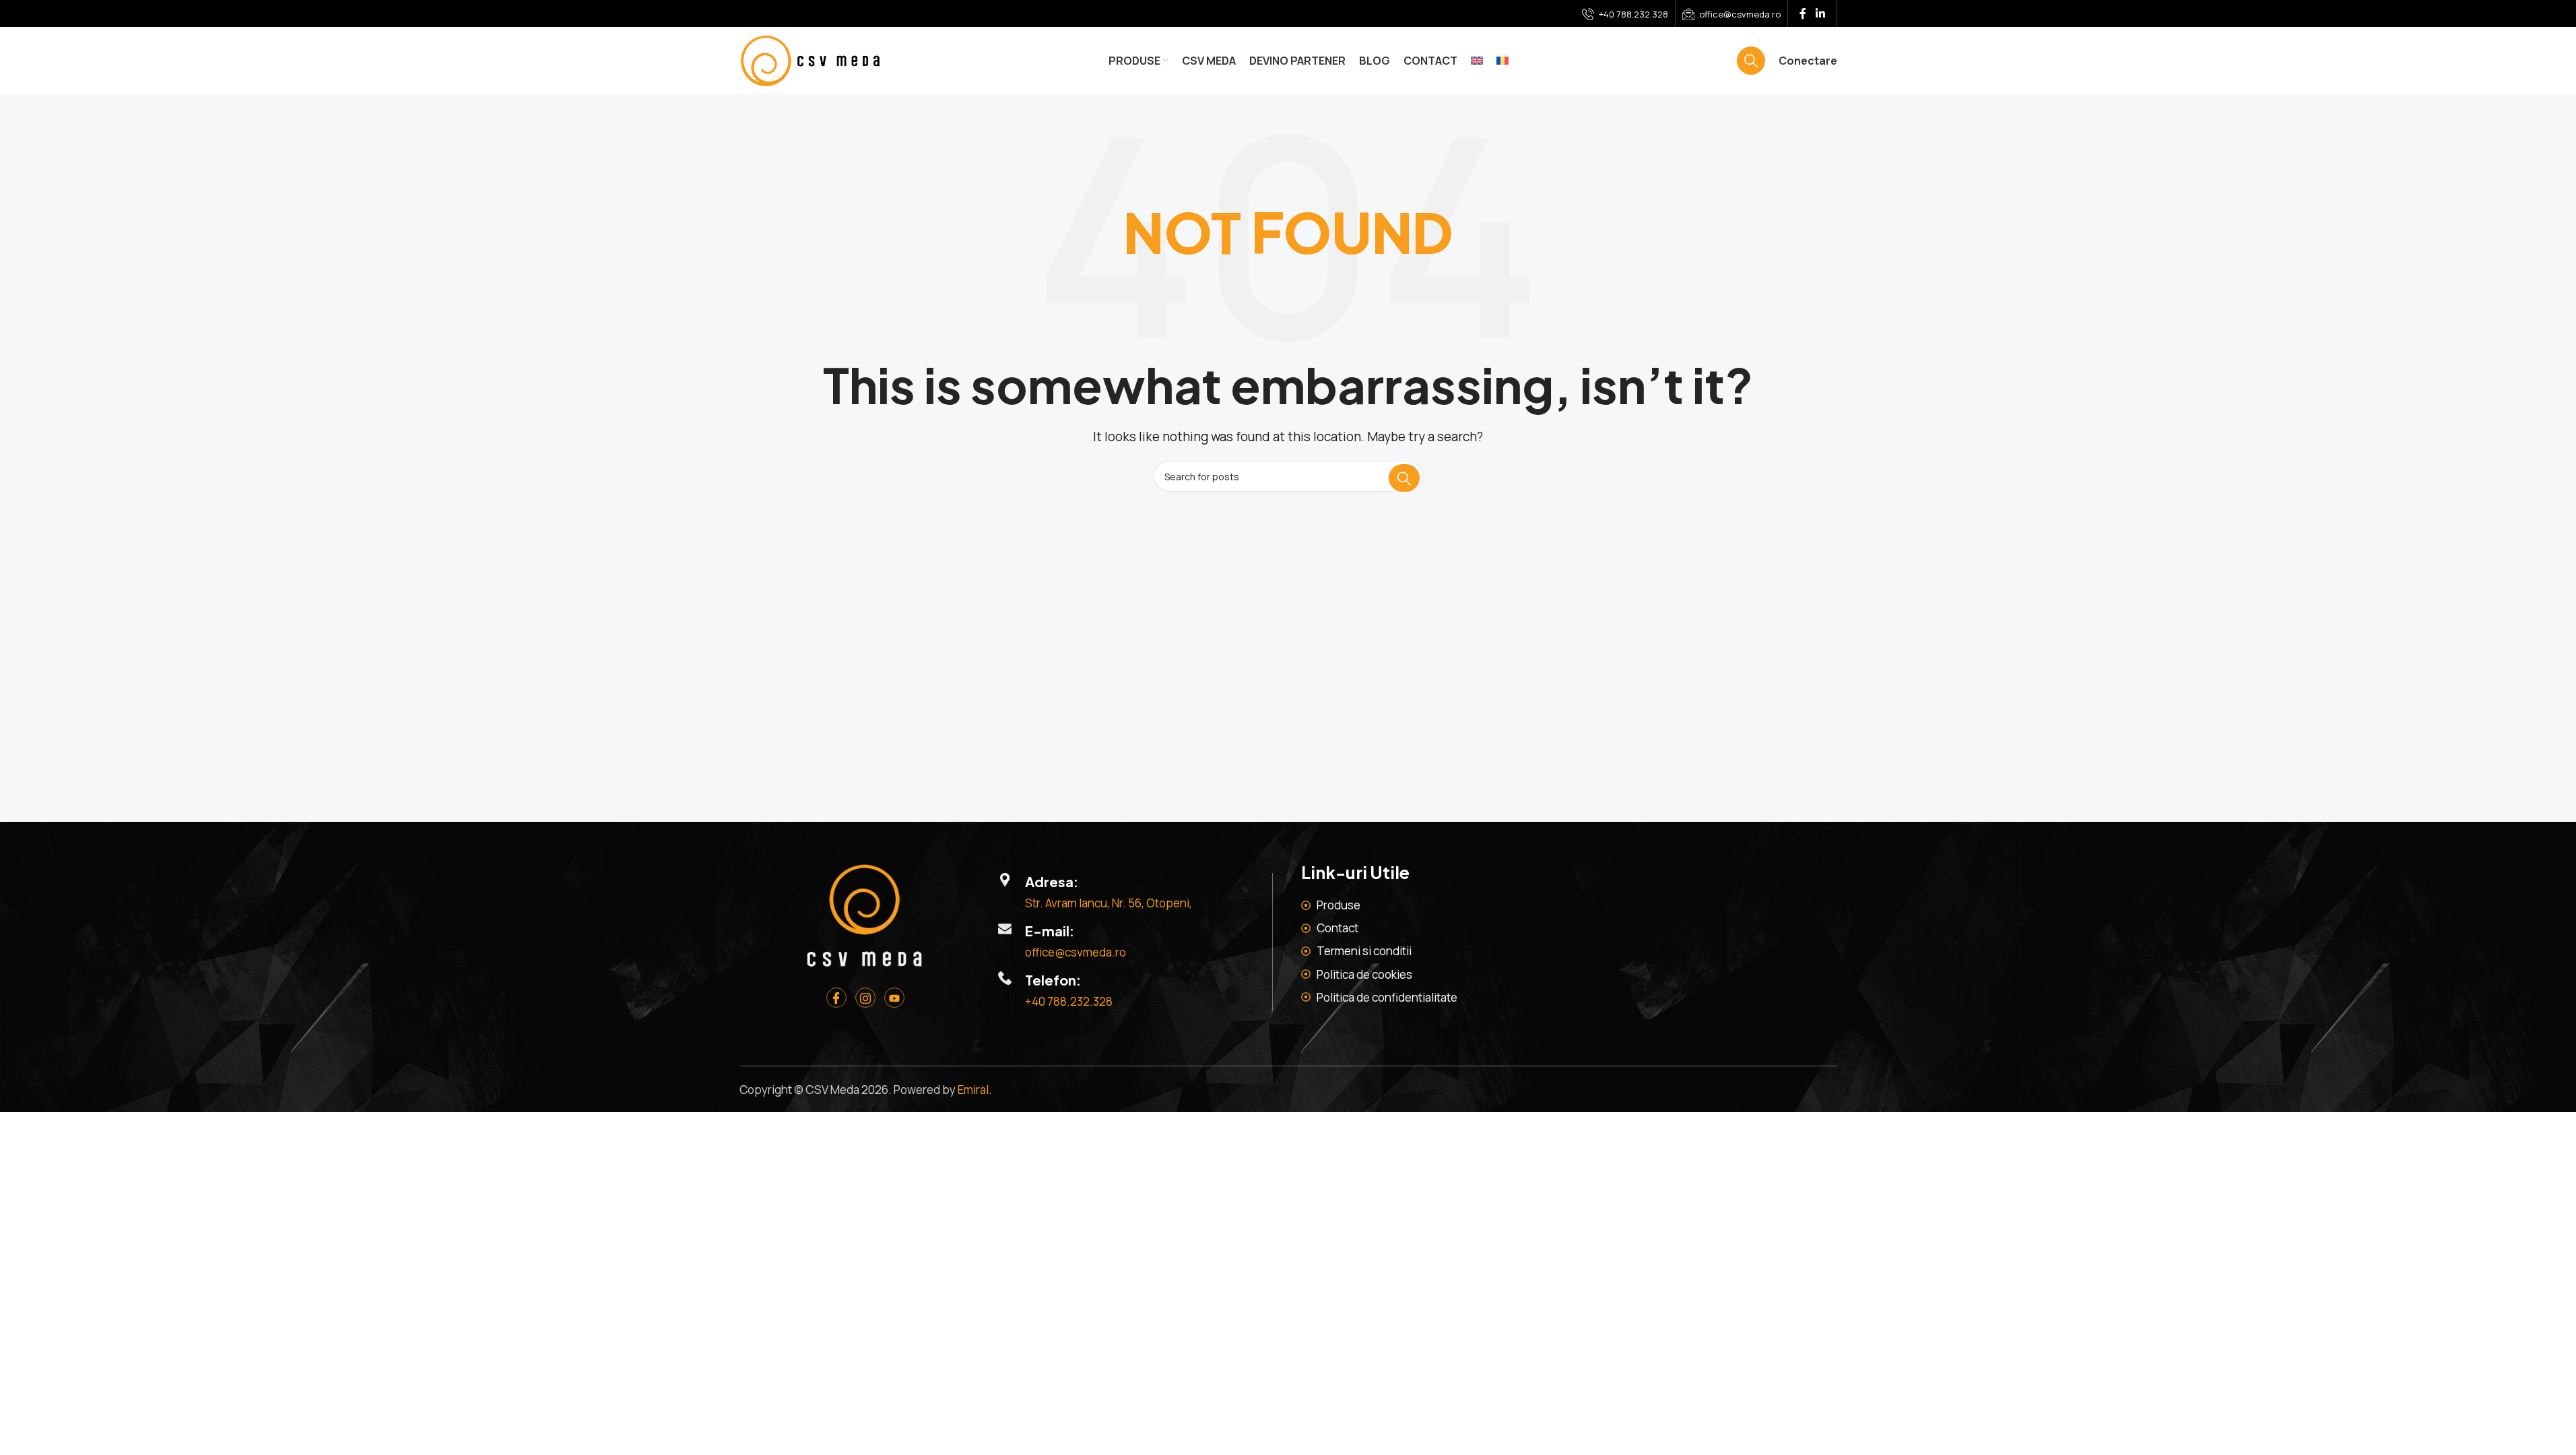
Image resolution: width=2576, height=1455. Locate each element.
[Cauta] (1751, 61)
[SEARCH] (1404, 478)
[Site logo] (810, 60)
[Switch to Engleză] (1477, 61)
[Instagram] (865, 998)
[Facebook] (836, 998)
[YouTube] (894, 998)
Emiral (973, 1090)
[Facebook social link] (1803, 13)
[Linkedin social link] (1820, 13)
